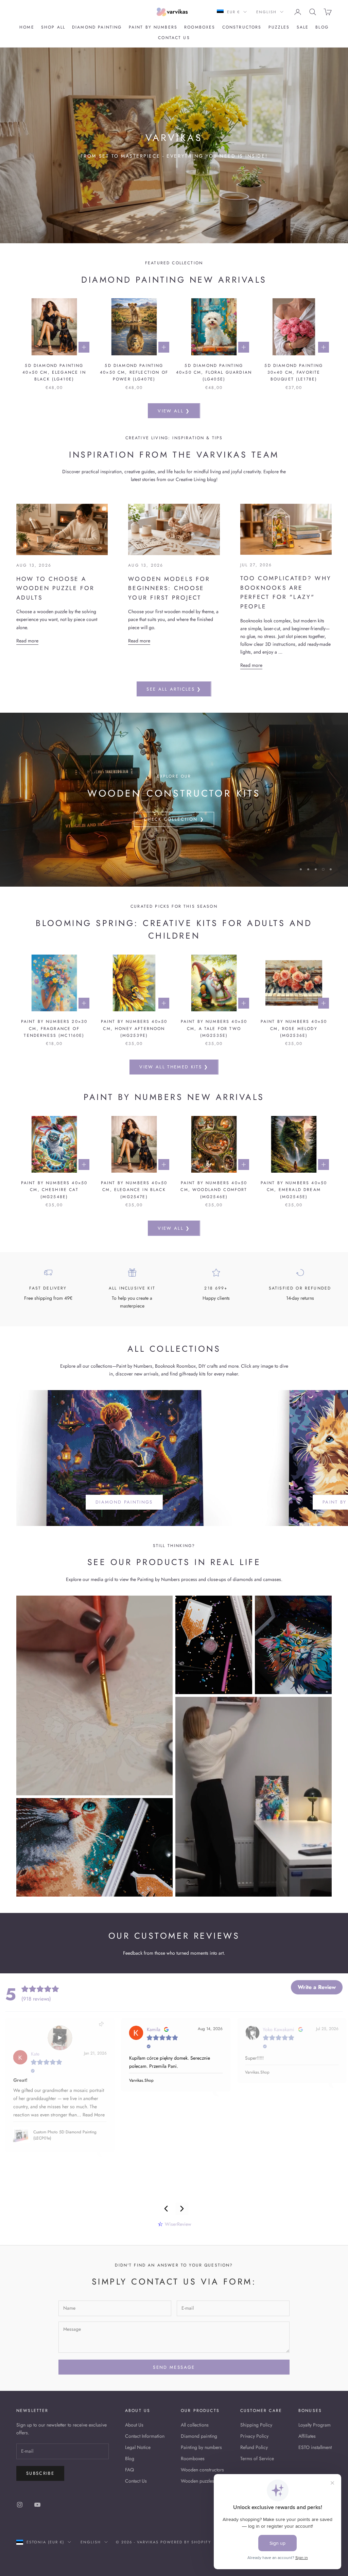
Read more (27, 641)
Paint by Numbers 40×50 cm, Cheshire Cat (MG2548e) (54, 1190)
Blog (322, 27)
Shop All (53, 27)
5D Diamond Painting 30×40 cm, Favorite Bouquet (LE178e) (294, 372)
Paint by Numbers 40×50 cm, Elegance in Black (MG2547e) (134, 1190)
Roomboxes (200, 27)
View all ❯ (174, 411)
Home (27, 27)
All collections (195, 2425)
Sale (303, 27)
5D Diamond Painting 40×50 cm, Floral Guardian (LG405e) (214, 372)
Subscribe (40, 2473)
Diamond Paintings (124, 1502)
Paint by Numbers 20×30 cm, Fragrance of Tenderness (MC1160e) (54, 1028)
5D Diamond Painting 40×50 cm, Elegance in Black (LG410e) (54, 372)
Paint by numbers (153, 27)
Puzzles (279, 27)
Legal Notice (138, 2447)
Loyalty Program (315, 2425)
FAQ (129, 2470)
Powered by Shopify (186, 2542)
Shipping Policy (256, 2425)
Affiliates (307, 2436)
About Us (134, 2425)
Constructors (242, 27)
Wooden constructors (202, 2470)
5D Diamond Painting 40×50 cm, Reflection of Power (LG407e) (134, 372)
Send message (174, 2367)
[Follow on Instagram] (20, 2505)
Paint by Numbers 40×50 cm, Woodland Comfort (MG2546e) (214, 1190)
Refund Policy (254, 2447)
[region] (174, 800)
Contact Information (145, 2436)
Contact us (174, 38)
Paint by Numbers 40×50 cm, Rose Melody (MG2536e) (294, 1028)
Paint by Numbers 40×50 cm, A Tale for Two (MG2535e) (214, 1028)
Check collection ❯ (174, 836)
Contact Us (136, 2481)
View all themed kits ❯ (174, 1067)
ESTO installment (315, 2447)
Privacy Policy (254, 2436)
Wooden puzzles (197, 2481)
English (266, 12)
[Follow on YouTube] (37, 2505)
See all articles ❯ (174, 689)
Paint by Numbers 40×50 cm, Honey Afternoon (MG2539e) (134, 1028)
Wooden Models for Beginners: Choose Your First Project (169, 588)
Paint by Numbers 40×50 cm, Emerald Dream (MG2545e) (294, 1190)
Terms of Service (257, 2458)
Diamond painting (97, 27)
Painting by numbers (201, 2447)
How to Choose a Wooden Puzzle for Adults (55, 588)
